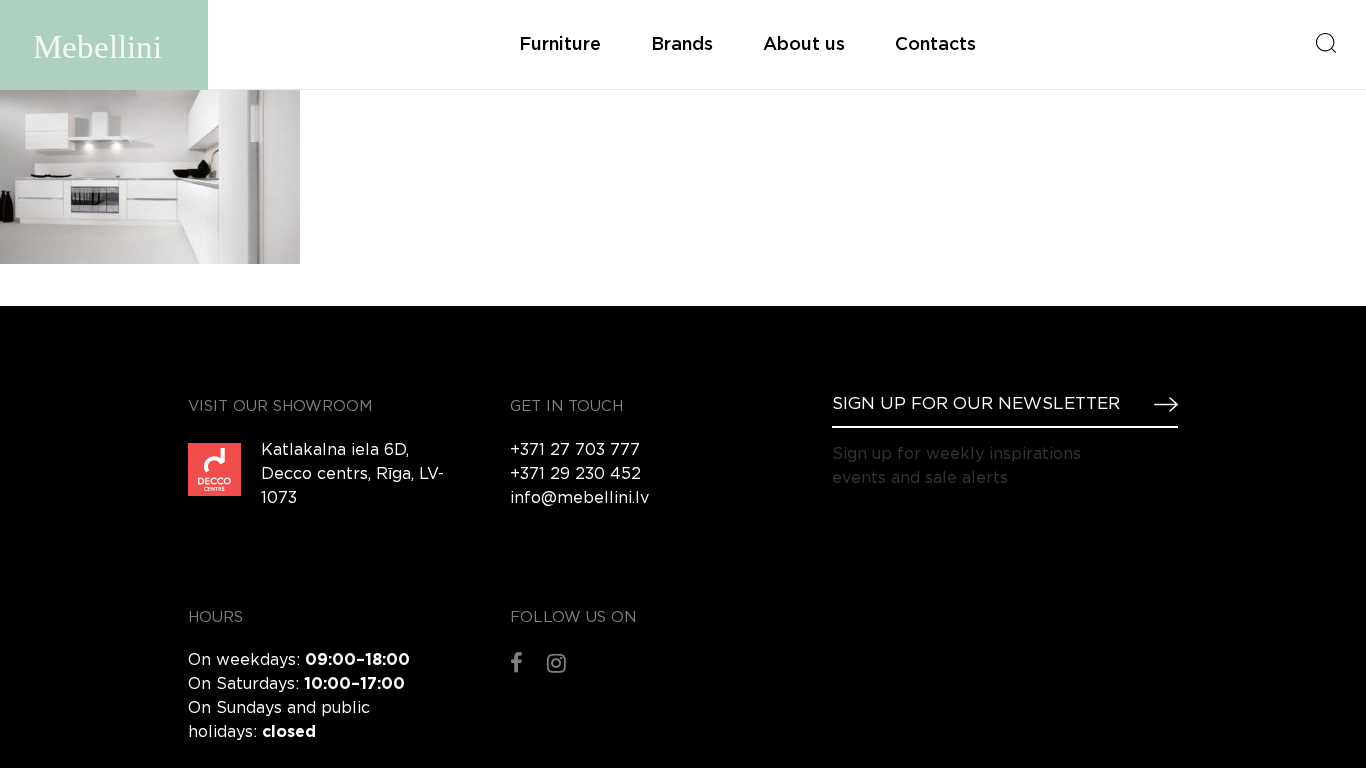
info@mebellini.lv (579, 498)
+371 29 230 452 (575, 474)
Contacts (935, 45)
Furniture (560, 45)
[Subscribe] (1158, 404)
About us (804, 45)
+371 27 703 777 (575, 450)
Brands (682, 45)
